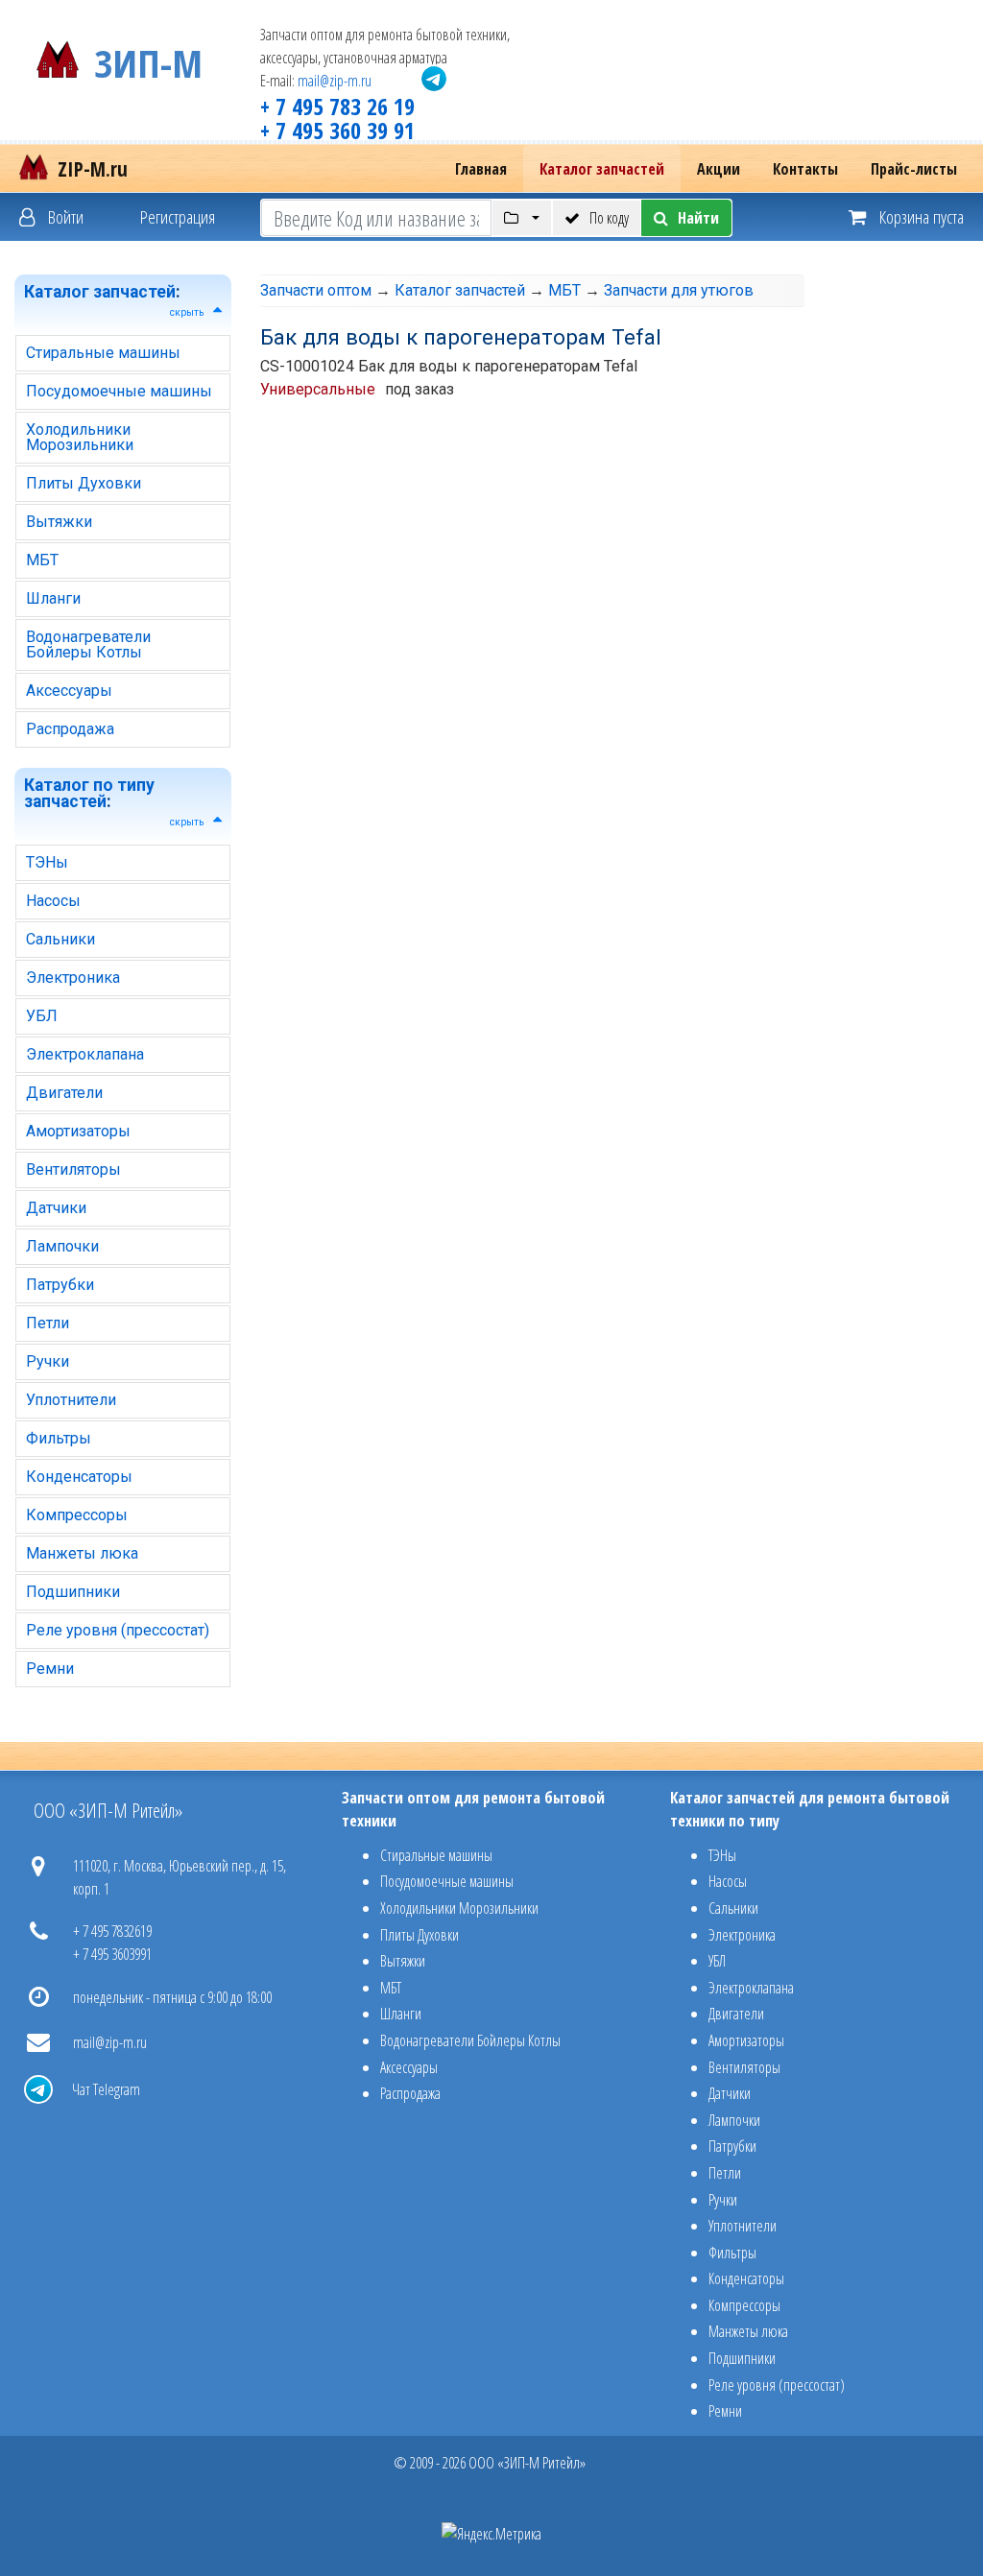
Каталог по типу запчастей (89, 794)
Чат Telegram (106, 2089)
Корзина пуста (920, 216)
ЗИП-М (148, 60)
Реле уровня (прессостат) (118, 1630)
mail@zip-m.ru (335, 81)
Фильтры (59, 1438)
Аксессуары (69, 691)
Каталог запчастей (602, 169)
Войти (64, 216)
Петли (48, 1323)
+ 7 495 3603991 (112, 1954)
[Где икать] (522, 218)
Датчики (56, 1208)
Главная (481, 169)
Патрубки (60, 1285)
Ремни (50, 1669)
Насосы (53, 901)
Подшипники (73, 1592)
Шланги (53, 598)
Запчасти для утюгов (679, 290)
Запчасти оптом (316, 290)
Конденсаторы (79, 1477)
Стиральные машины (103, 353)
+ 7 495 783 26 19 (337, 106)
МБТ (42, 560)
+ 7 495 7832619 (112, 1931)
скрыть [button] (187, 312)
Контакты (805, 169)
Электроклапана (85, 1054)
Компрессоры (77, 1515)
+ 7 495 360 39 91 (337, 130)
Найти (698, 218)
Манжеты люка (82, 1553)
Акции (719, 169)
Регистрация (178, 216)
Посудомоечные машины (119, 391)
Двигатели (64, 1093)
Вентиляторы (73, 1169)
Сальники (60, 939)
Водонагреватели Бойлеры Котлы (88, 644)
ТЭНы (47, 862)
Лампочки (62, 1246)
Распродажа (70, 729)
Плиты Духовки (84, 483)
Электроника (73, 978)
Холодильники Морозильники (80, 437)
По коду (609, 218)
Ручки (48, 1361)
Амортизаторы (78, 1131)
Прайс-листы (914, 169)
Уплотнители (71, 1400)
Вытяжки (59, 522)
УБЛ (42, 1016)
